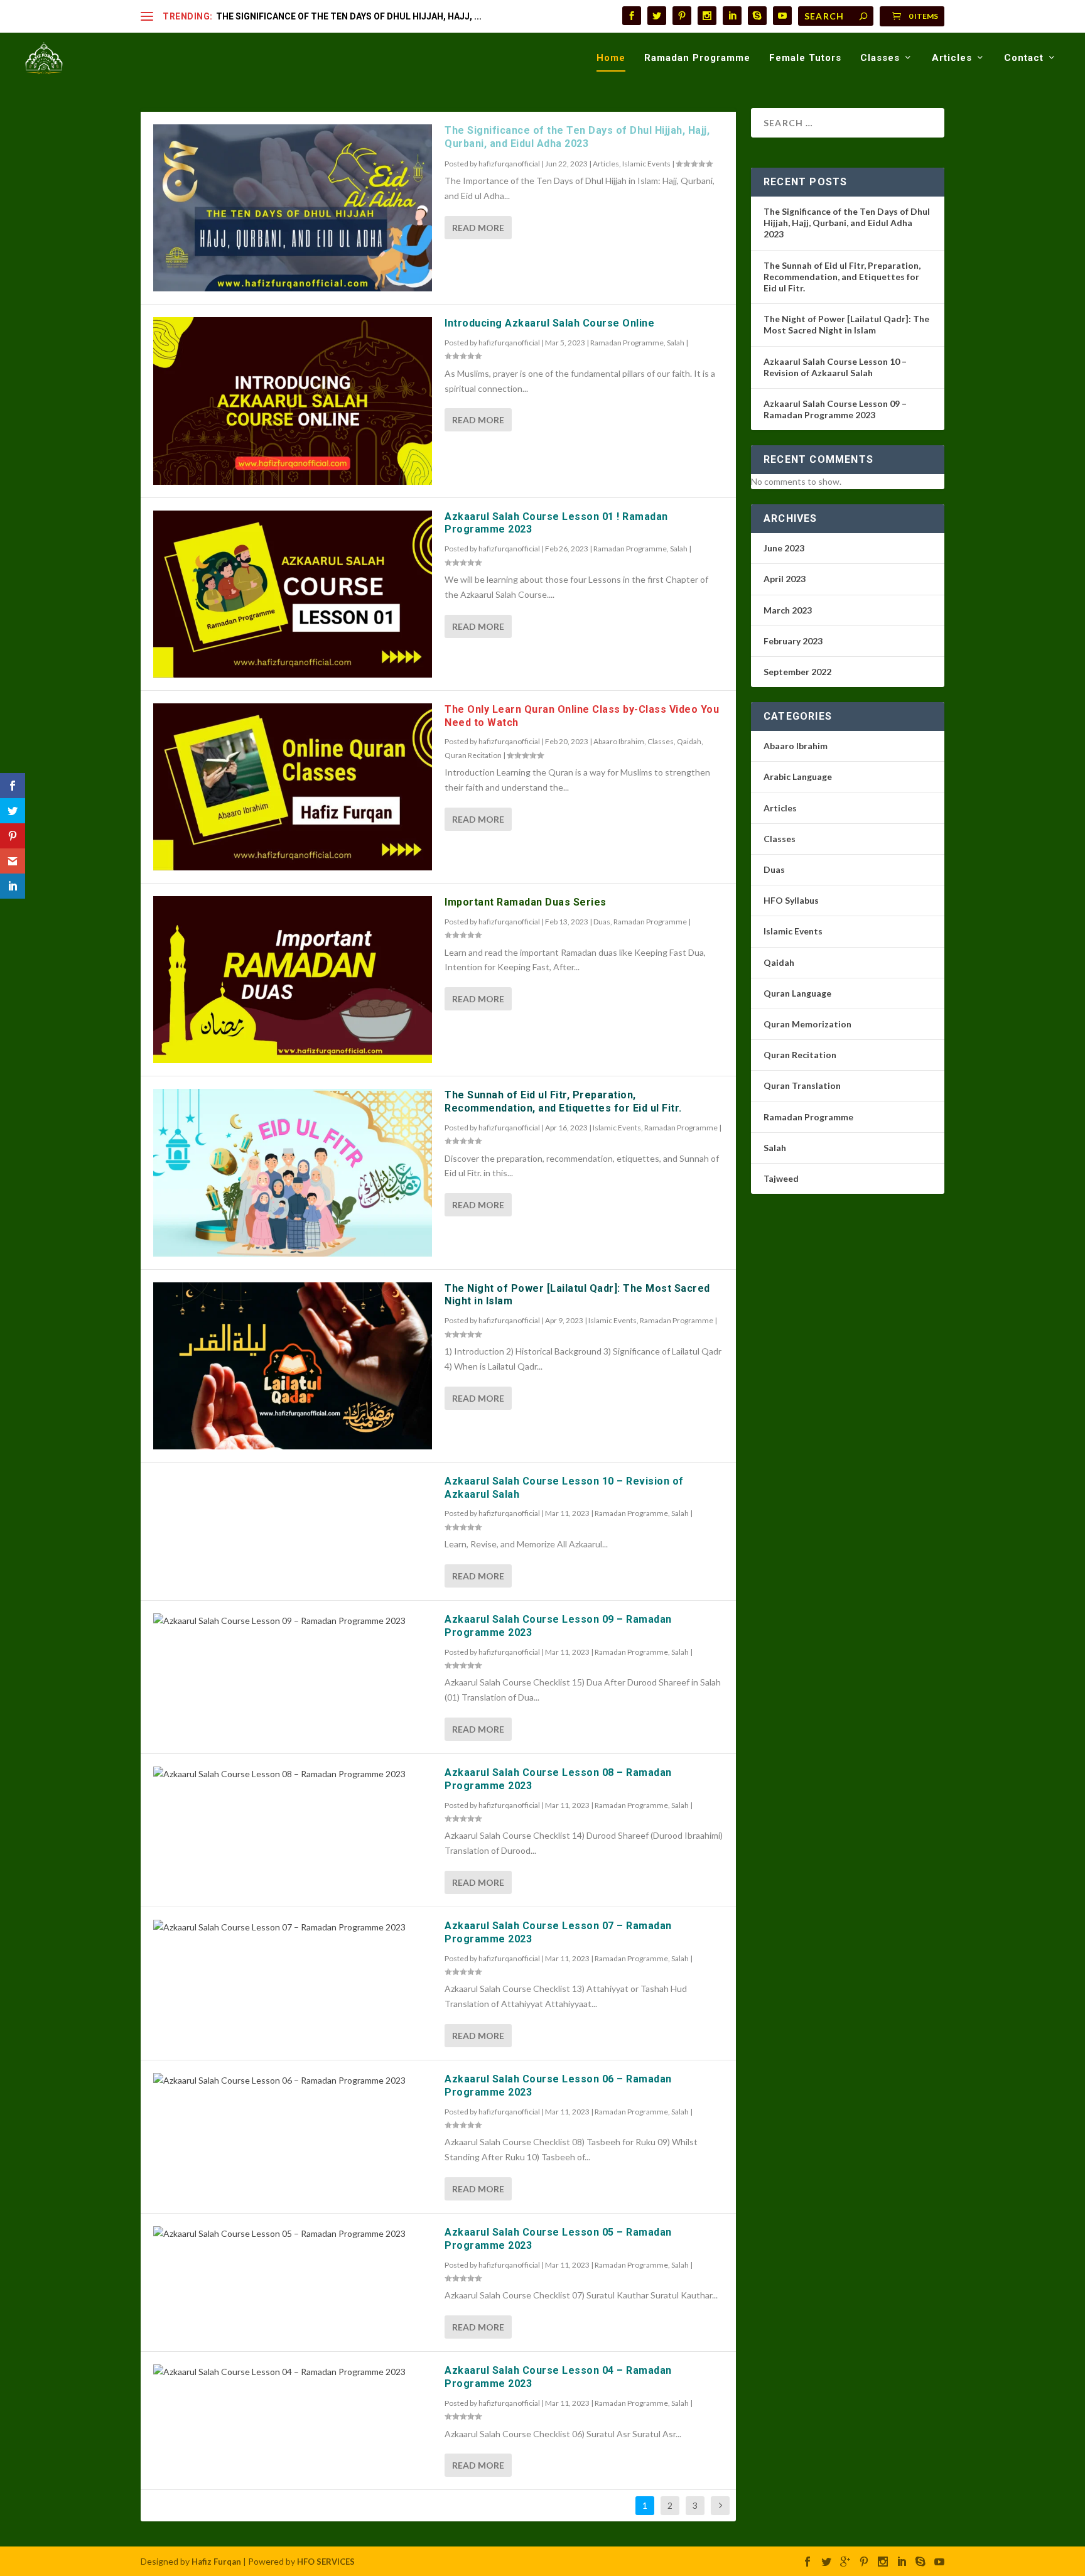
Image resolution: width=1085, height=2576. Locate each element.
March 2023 (788, 610)
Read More (478, 228)
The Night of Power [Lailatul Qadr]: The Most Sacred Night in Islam (846, 324)
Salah (676, 343)
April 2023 (785, 579)
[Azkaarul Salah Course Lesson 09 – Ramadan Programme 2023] (293, 1621)
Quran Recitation (473, 755)
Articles (952, 58)
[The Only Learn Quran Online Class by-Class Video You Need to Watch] (293, 787)
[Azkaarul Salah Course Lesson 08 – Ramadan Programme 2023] (293, 1774)
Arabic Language (798, 777)
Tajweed (781, 1178)
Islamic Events (646, 164)
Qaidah (689, 741)
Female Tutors (805, 58)
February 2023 (793, 641)
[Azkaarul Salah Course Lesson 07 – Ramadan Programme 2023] (293, 1927)
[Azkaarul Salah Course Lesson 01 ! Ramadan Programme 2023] (293, 594)
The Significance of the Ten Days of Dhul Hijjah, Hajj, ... (349, 16)
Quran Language (797, 993)
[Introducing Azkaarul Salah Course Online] (293, 401)
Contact (1024, 58)
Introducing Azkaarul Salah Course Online (549, 323)
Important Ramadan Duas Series (526, 902)
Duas (602, 922)
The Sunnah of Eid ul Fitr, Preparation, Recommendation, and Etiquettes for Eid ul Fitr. (563, 1101)
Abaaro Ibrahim (619, 741)
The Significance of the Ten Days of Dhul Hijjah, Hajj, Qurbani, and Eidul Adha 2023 (577, 137)
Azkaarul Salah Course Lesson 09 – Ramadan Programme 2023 (835, 409)
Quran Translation (802, 1085)
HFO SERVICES (326, 2562)
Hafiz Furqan (216, 2562)
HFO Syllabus (791, 900)
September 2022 (797, 672)
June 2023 (784, 548)
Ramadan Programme (697, 58)
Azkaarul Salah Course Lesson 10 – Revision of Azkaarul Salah (835, 367)
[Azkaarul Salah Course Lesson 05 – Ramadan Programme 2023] (293, 2234)
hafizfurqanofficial (509, 164)
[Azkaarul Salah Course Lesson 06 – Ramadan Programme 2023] (293, 2081)
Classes (880, 58)
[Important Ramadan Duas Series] (293, 980)
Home (611, 58)
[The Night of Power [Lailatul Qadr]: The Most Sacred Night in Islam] (293, 1366)
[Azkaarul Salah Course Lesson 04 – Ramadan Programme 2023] (293, 2372)
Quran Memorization (807, 1024)
